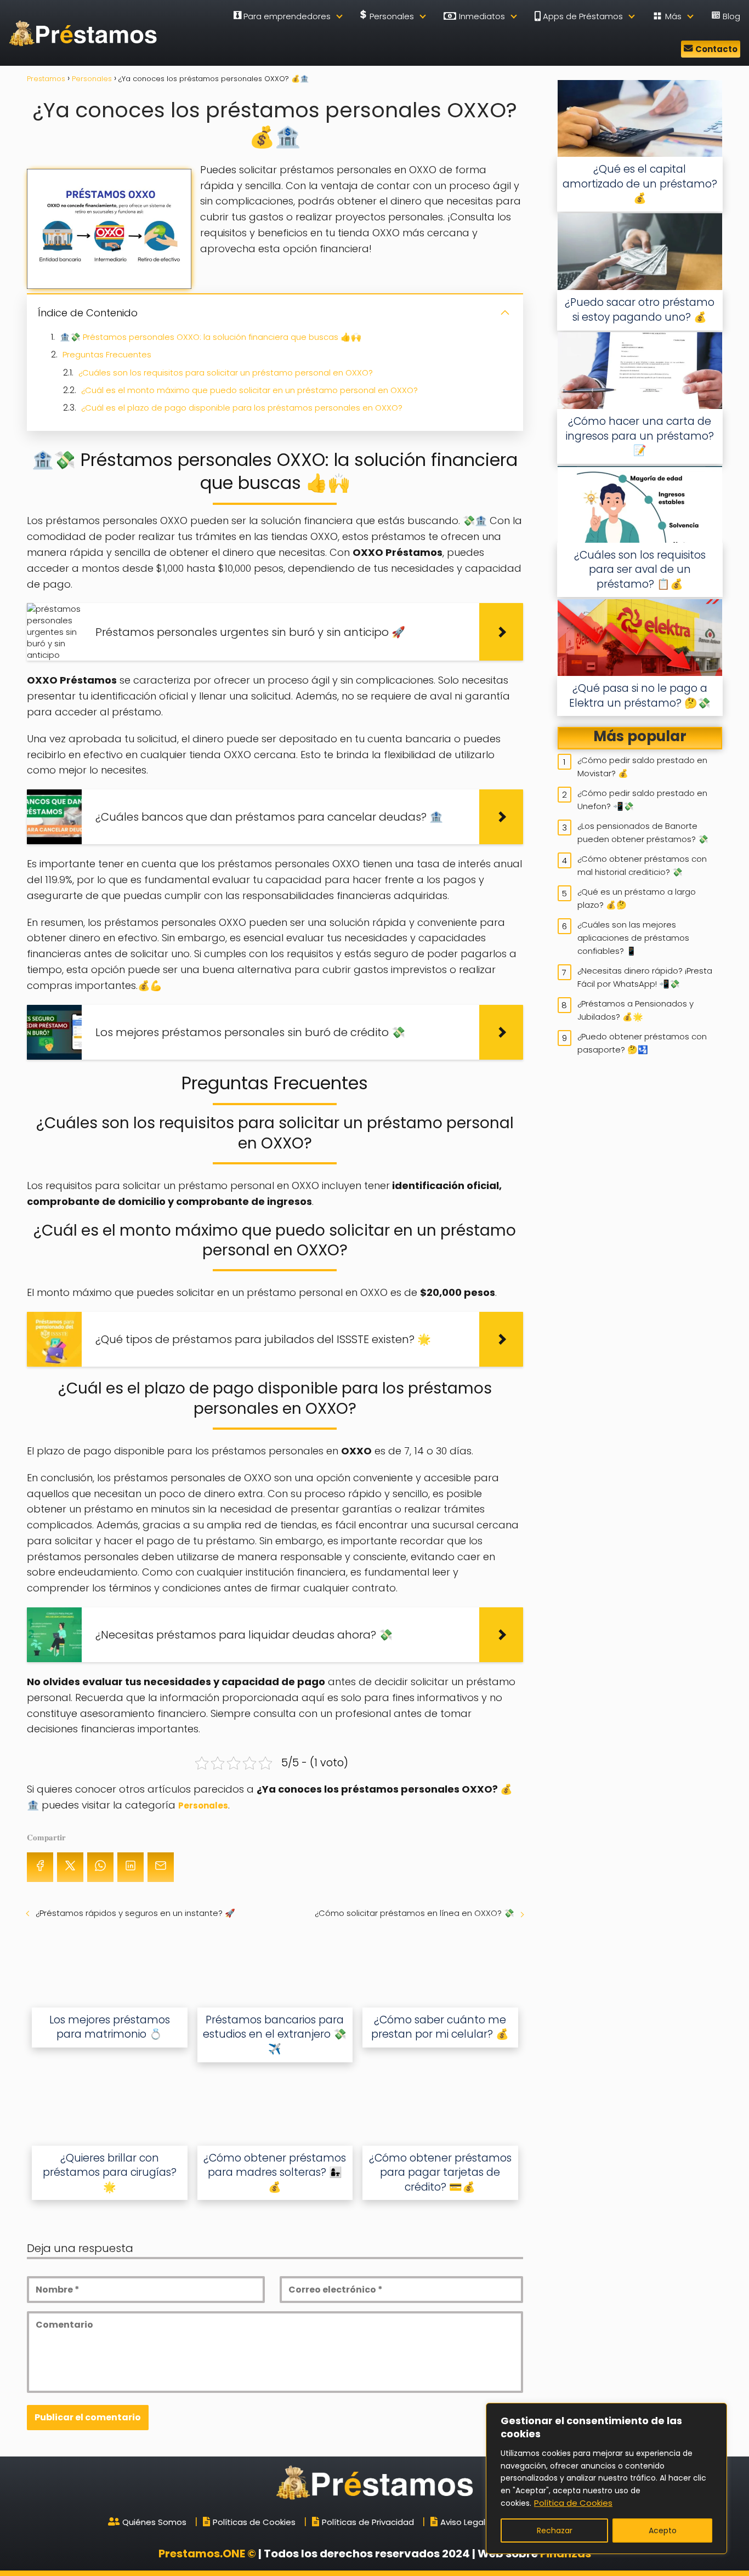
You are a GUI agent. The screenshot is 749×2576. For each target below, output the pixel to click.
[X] (70, 1867)
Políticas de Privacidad (368, 2522)
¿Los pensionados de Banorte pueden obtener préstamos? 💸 (643, 832)
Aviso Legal (463, 2522)
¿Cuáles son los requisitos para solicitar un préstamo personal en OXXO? (226, 373)
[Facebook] (40, 1867)
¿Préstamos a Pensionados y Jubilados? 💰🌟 (635, 1010)
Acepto (663, 2530)
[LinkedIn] (130, 1867)
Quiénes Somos (154, 2522)
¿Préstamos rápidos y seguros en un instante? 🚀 (135, 1913)
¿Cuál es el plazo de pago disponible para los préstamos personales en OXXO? (242, 408)
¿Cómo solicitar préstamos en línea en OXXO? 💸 (415, 1913)
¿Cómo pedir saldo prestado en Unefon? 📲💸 (642, 800)
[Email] (161, 1867)
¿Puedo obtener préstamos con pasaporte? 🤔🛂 (642, 1043)
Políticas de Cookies (254, 2522)
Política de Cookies (573, 2503)
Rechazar (555, 2530)
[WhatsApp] (100, 1867)
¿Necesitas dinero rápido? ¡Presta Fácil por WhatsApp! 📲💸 (645, 977)
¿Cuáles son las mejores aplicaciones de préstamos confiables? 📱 (633, 938)
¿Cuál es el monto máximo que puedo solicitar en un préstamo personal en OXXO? (249, 390)
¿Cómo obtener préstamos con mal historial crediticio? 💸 (642, 865)
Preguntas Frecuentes (107, 354)
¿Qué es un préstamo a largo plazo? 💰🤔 (637, 898)
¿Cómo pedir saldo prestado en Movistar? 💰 (642, 767)
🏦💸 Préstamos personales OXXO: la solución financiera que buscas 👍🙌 (211, 337)
